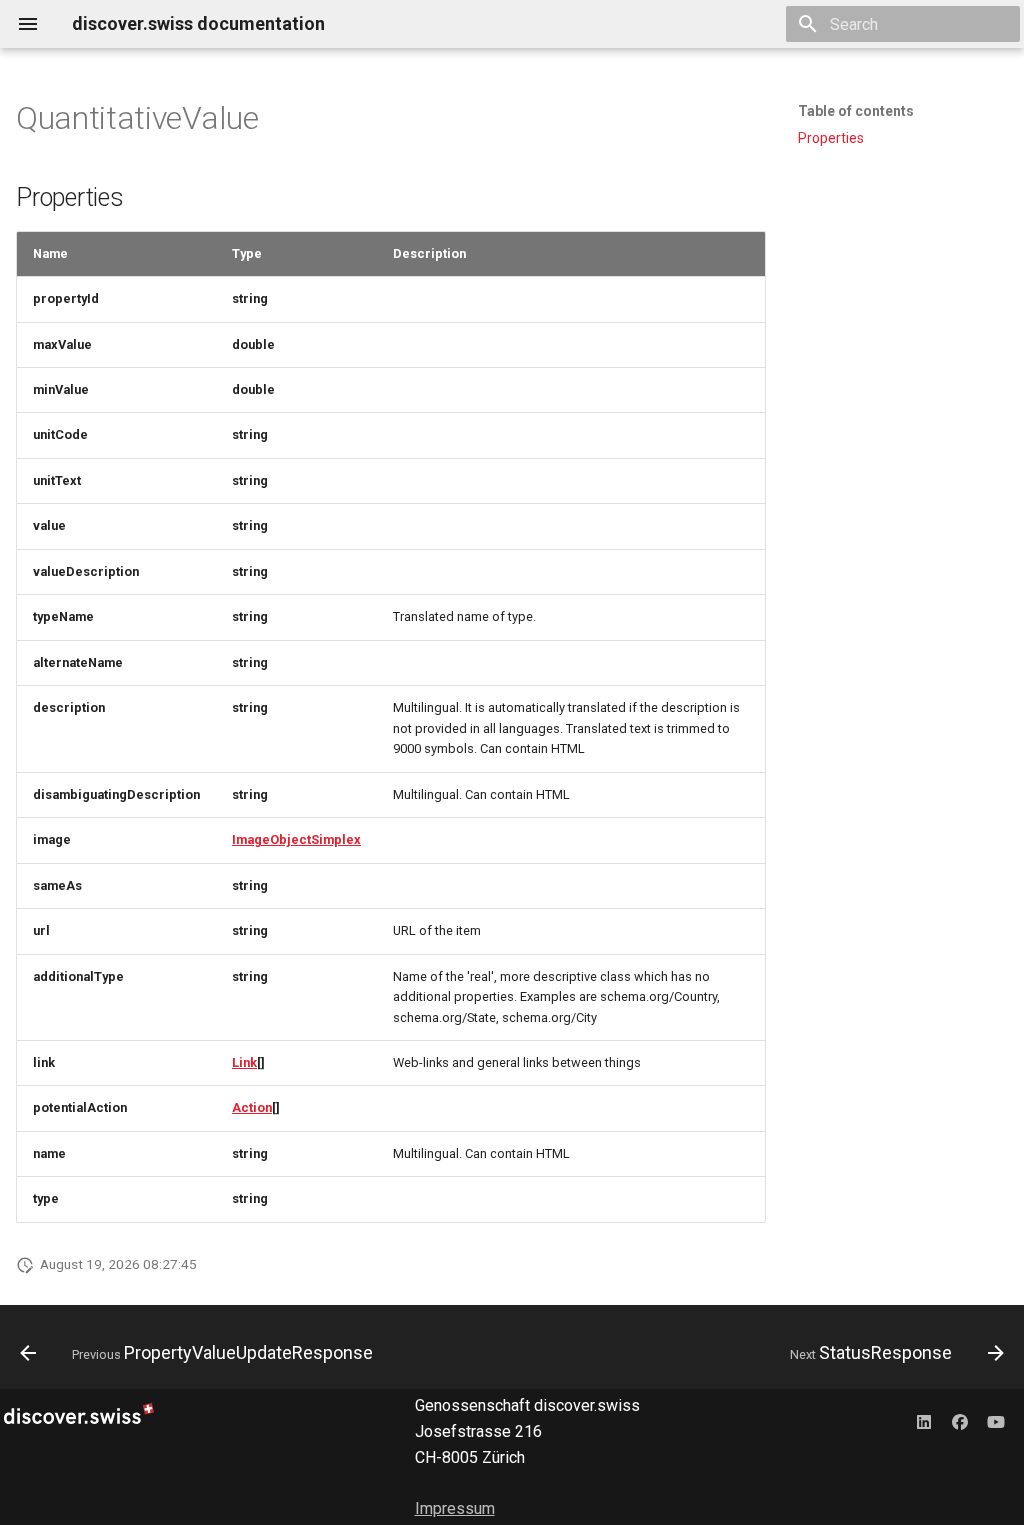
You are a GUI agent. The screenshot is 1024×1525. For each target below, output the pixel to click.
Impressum (455, 1508)
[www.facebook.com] (960, 1421)
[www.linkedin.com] (924, 1421)
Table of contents (856, 111)
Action (252, 1107)
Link (244, 1062)
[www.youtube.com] (996, 1421)
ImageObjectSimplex (296, 839)
